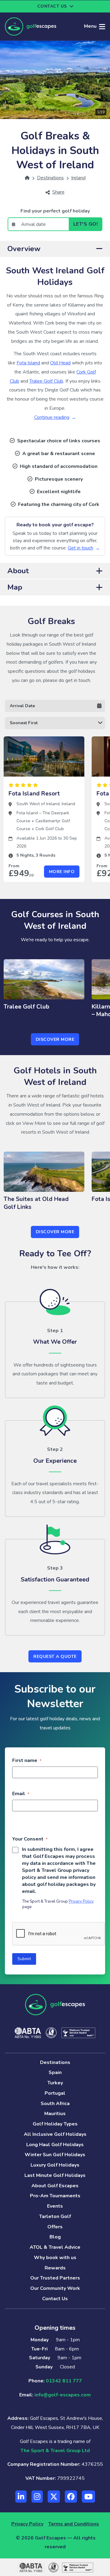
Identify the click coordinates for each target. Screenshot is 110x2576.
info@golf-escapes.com (63, 2395)
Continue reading (52, 417)
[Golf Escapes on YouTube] (88, 2497)
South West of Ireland (38, 804)
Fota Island (28, 363)
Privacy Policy (81, 1901)
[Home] (27, 178)
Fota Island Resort (34, 794)
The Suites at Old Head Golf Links (36, 1203)
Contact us (52, 6)
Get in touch (81, 548)
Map (15, 587)
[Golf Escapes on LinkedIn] (21, 2497)
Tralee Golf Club (46, 381)
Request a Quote (55, 1657)
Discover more (55, 1039)
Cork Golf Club (50, 829)
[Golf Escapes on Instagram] (37, 2497)
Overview (24, 249)
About (18, 571)
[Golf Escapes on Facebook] (71, 2497)
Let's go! (86, 224)
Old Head (60, 363)
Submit (24, 1959)
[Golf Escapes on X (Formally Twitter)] (54, 2497)
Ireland (68, 804)
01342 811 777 (64, 2381)
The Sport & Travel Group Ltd (55, 2451)
